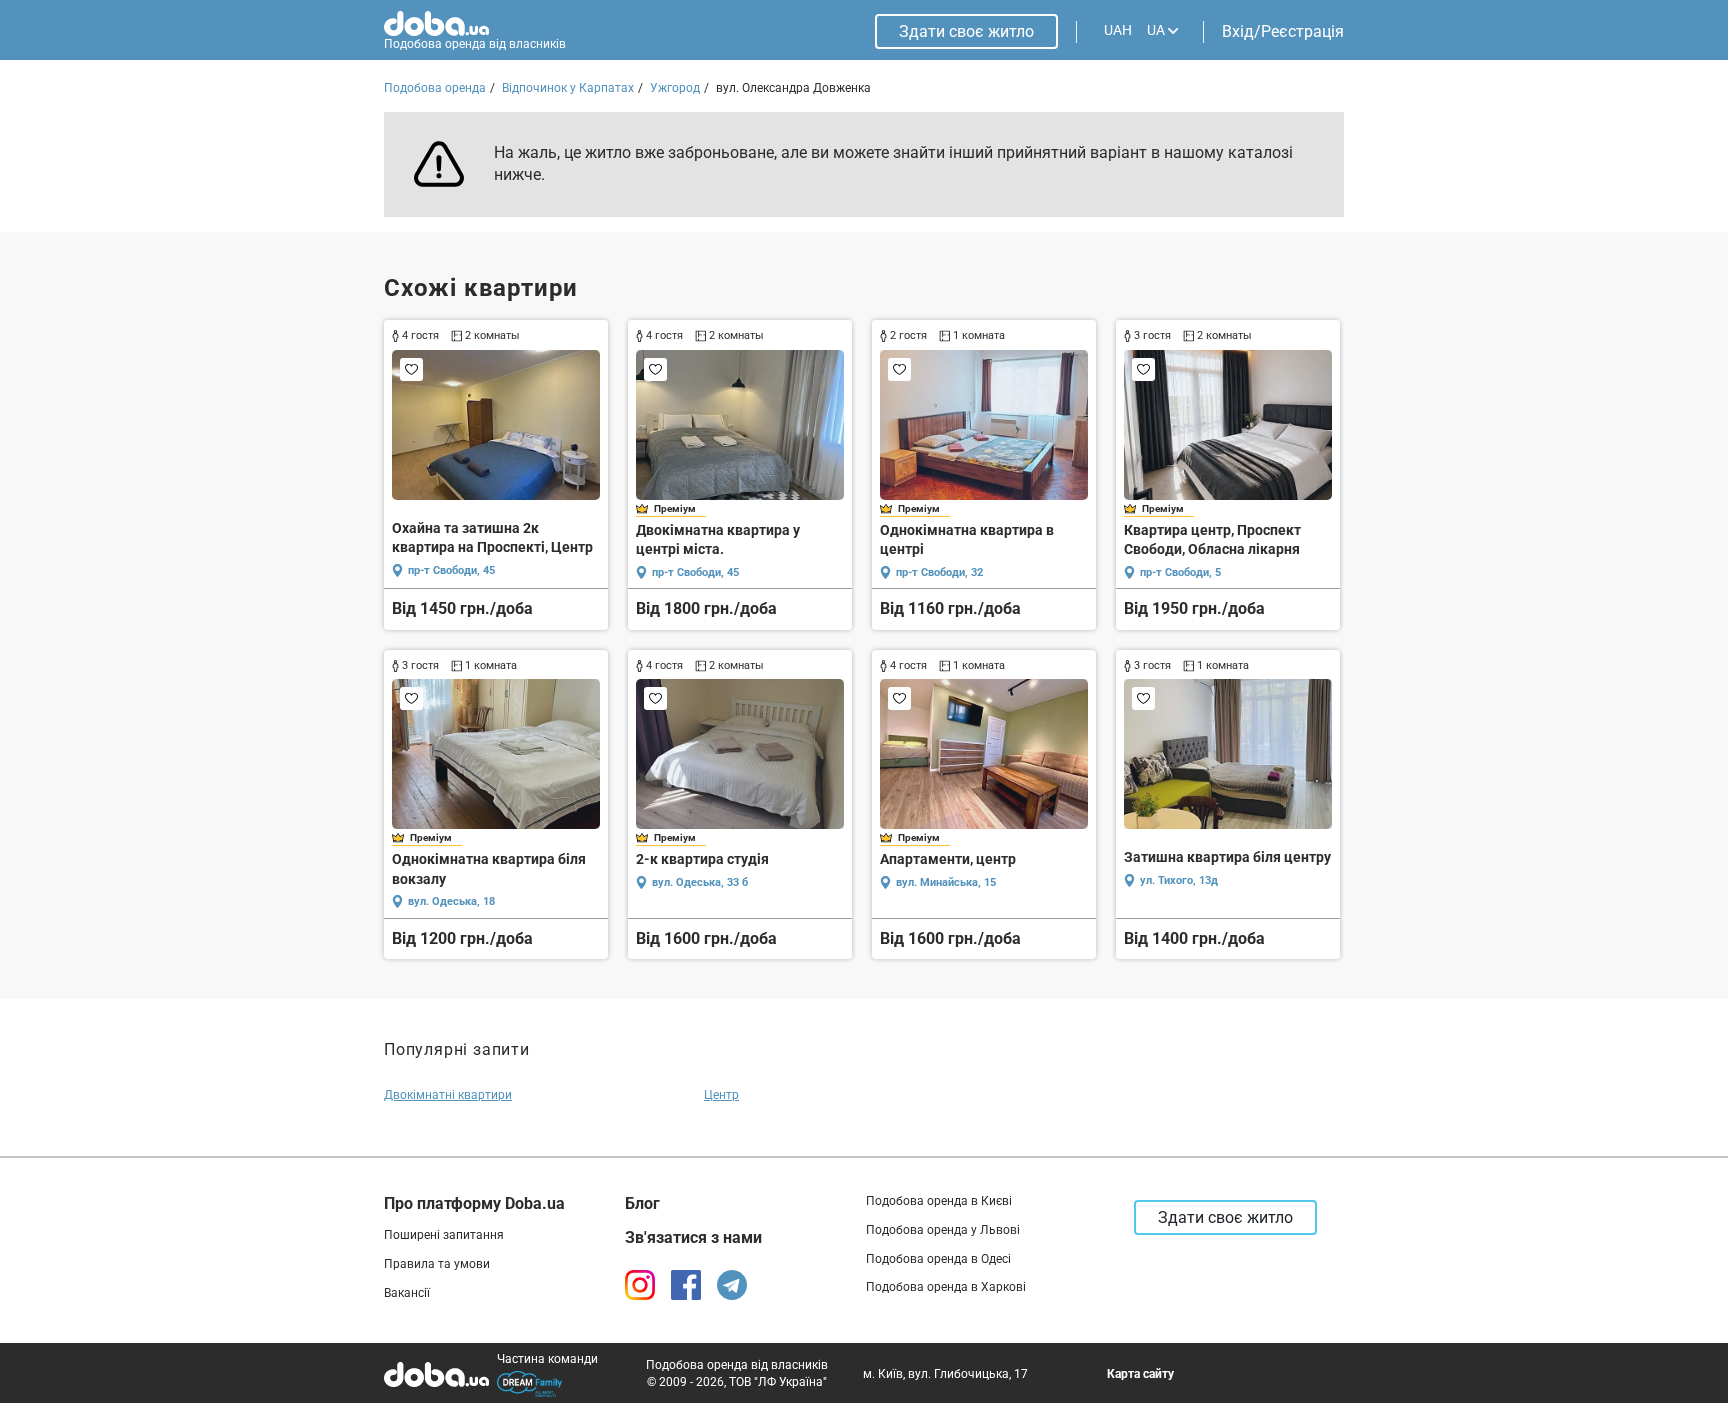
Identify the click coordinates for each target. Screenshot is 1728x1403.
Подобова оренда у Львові (943, 1230)
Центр (721, 1095)
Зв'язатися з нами (693, 1237)
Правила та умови (437, 1264)
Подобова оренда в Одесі (938, 1259)
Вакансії (407, 1293)
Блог (642, 1203)
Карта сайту (1140, 1374)
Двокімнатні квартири (448, 1095)
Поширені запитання (444, 1235)
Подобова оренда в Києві (939, 1201)
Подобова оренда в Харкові (946, 1287)
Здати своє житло (966, 31)
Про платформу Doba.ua (474, 1203)
